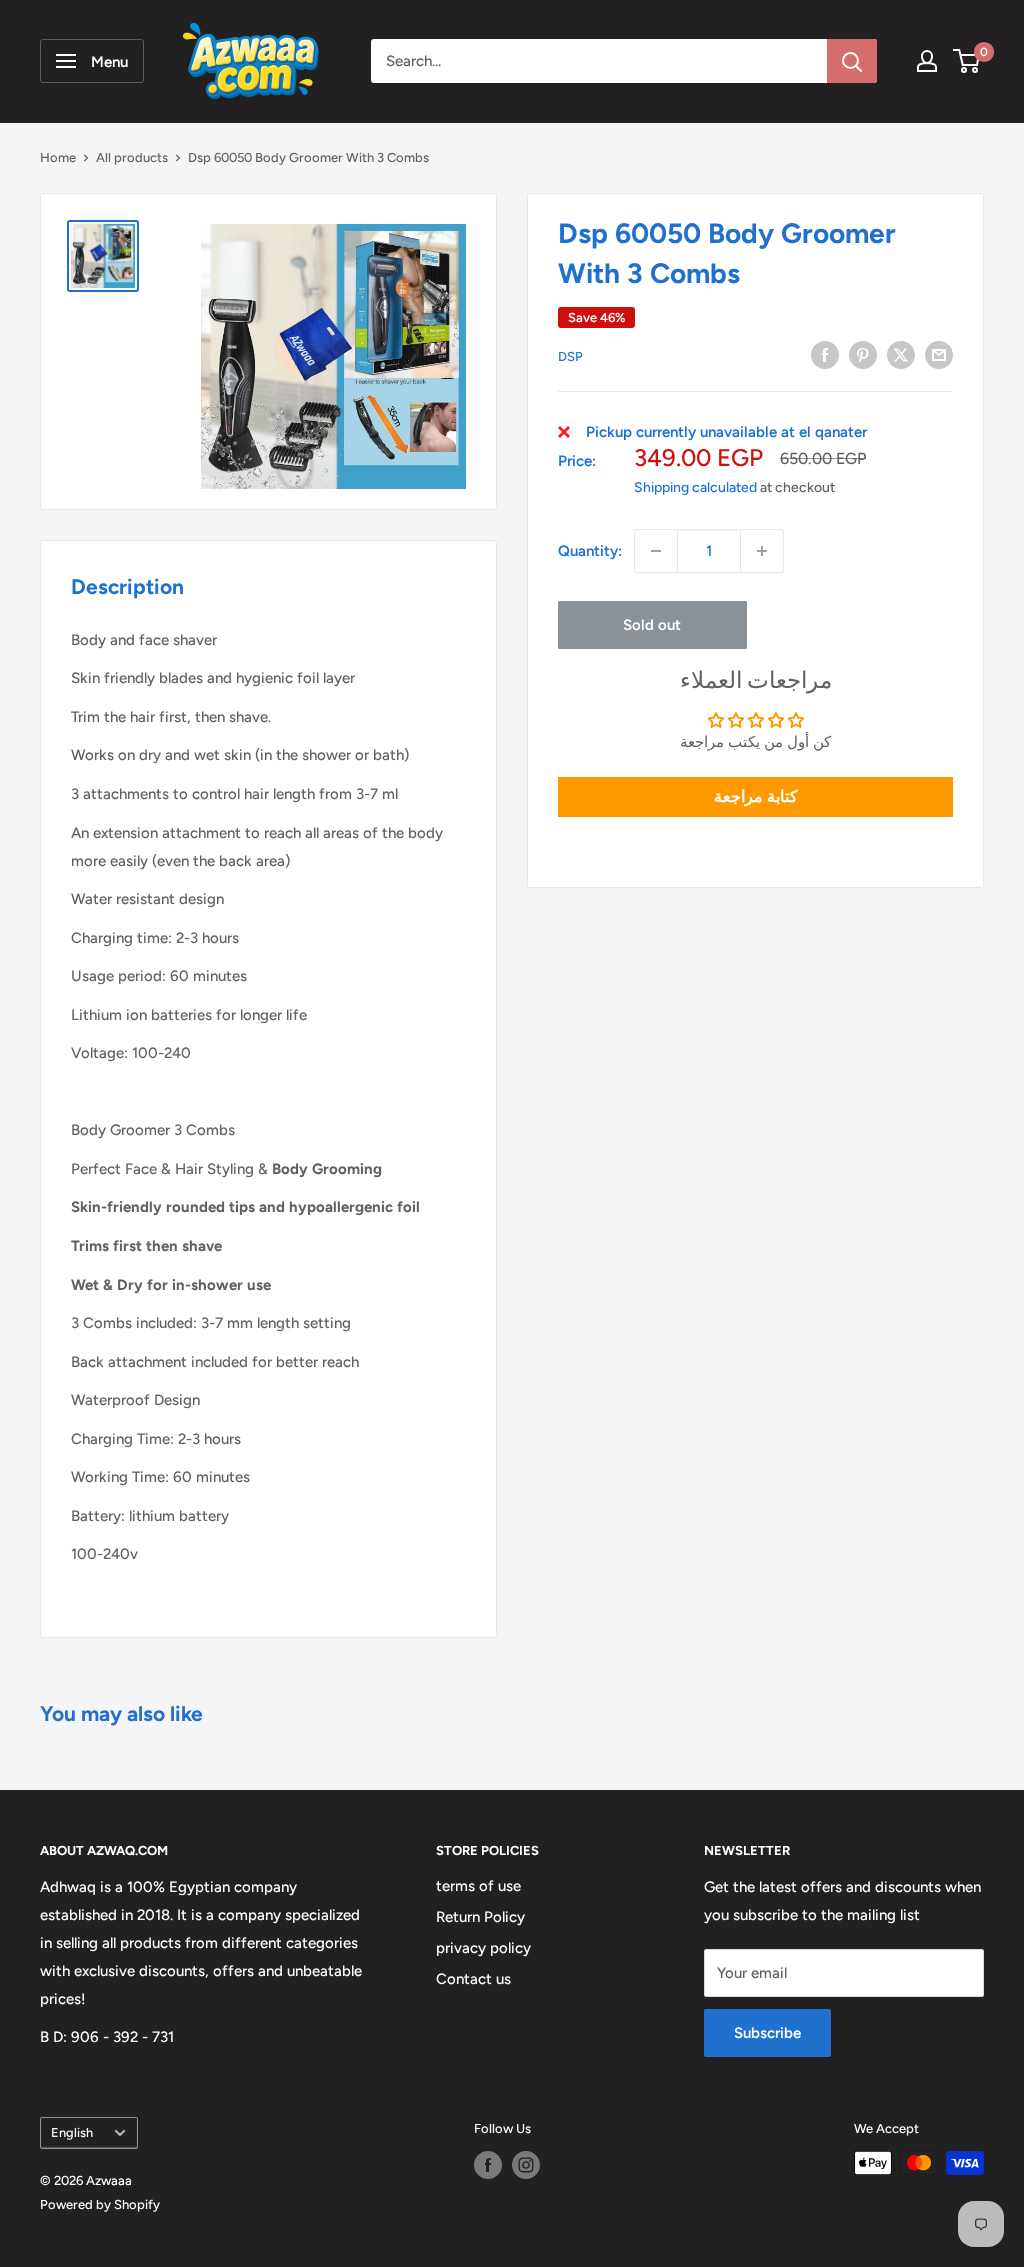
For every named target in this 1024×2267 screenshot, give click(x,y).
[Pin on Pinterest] (863, 354)
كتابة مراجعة (756, 796)
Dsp (570, 356)
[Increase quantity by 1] (762, 551)
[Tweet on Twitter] (901, 354)
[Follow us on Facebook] (488, 2165)
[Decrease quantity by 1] (656, 551)
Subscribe (767, 2033)
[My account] (927, 61)
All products (132, 157)
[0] (967, 61)
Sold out (652, 625)
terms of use (478, 1886)
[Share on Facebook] (825, 354)
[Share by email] (939, 354)
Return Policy (480, 1917)
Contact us (473, 1979)
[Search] (852, 61)
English (72, 2132)
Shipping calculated (695, 487)
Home (58, 157)
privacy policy (483, 1948)
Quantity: (590, 551)
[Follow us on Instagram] (526, 2165)
